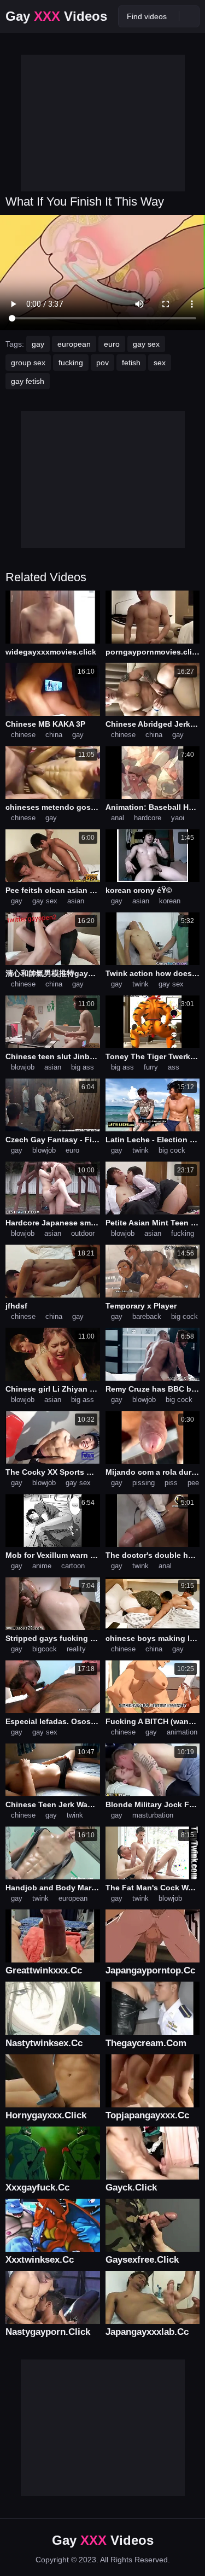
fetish (131, 363)
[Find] (189, 16)
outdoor (83, 1233)
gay (38, 344)
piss (171, 1483)
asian (76, 901)
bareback (147, 1316)
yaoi (178, 818)
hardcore (148, 818)
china (54, 735)
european (74, 344)
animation (182, 1732)
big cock (172, 1150)
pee (193, 1483)
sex (160, 363)
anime (42, 1566)
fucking (71, 363)
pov (102, 363)
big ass (83, 1067)
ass (174, 1067)
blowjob (23, 1067)
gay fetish (28, 381)
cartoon (73, 1566)
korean (170, 901)
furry (151, 1067)
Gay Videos (56, 16)
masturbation (153, 1815)
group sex (28, 363)
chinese (23, 735)
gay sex (146, 344)
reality (76, 1649)
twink (140, 984)
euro (112, 344)
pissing (143, 1483)
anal (118, 818)
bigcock (45, 1649)
